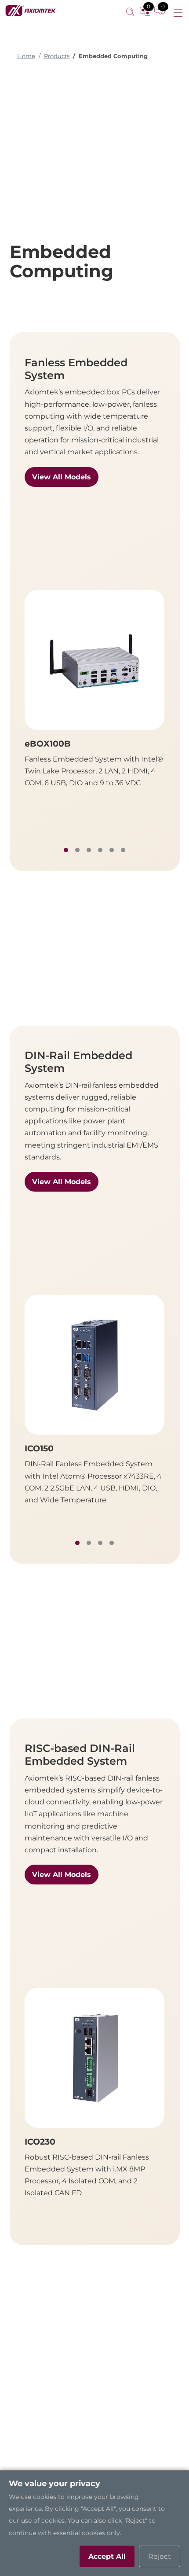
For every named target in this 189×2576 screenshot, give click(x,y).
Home (26, 56)
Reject (160, 2556)
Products (57, 56)
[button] (66, 850)
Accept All (107, 2556)
